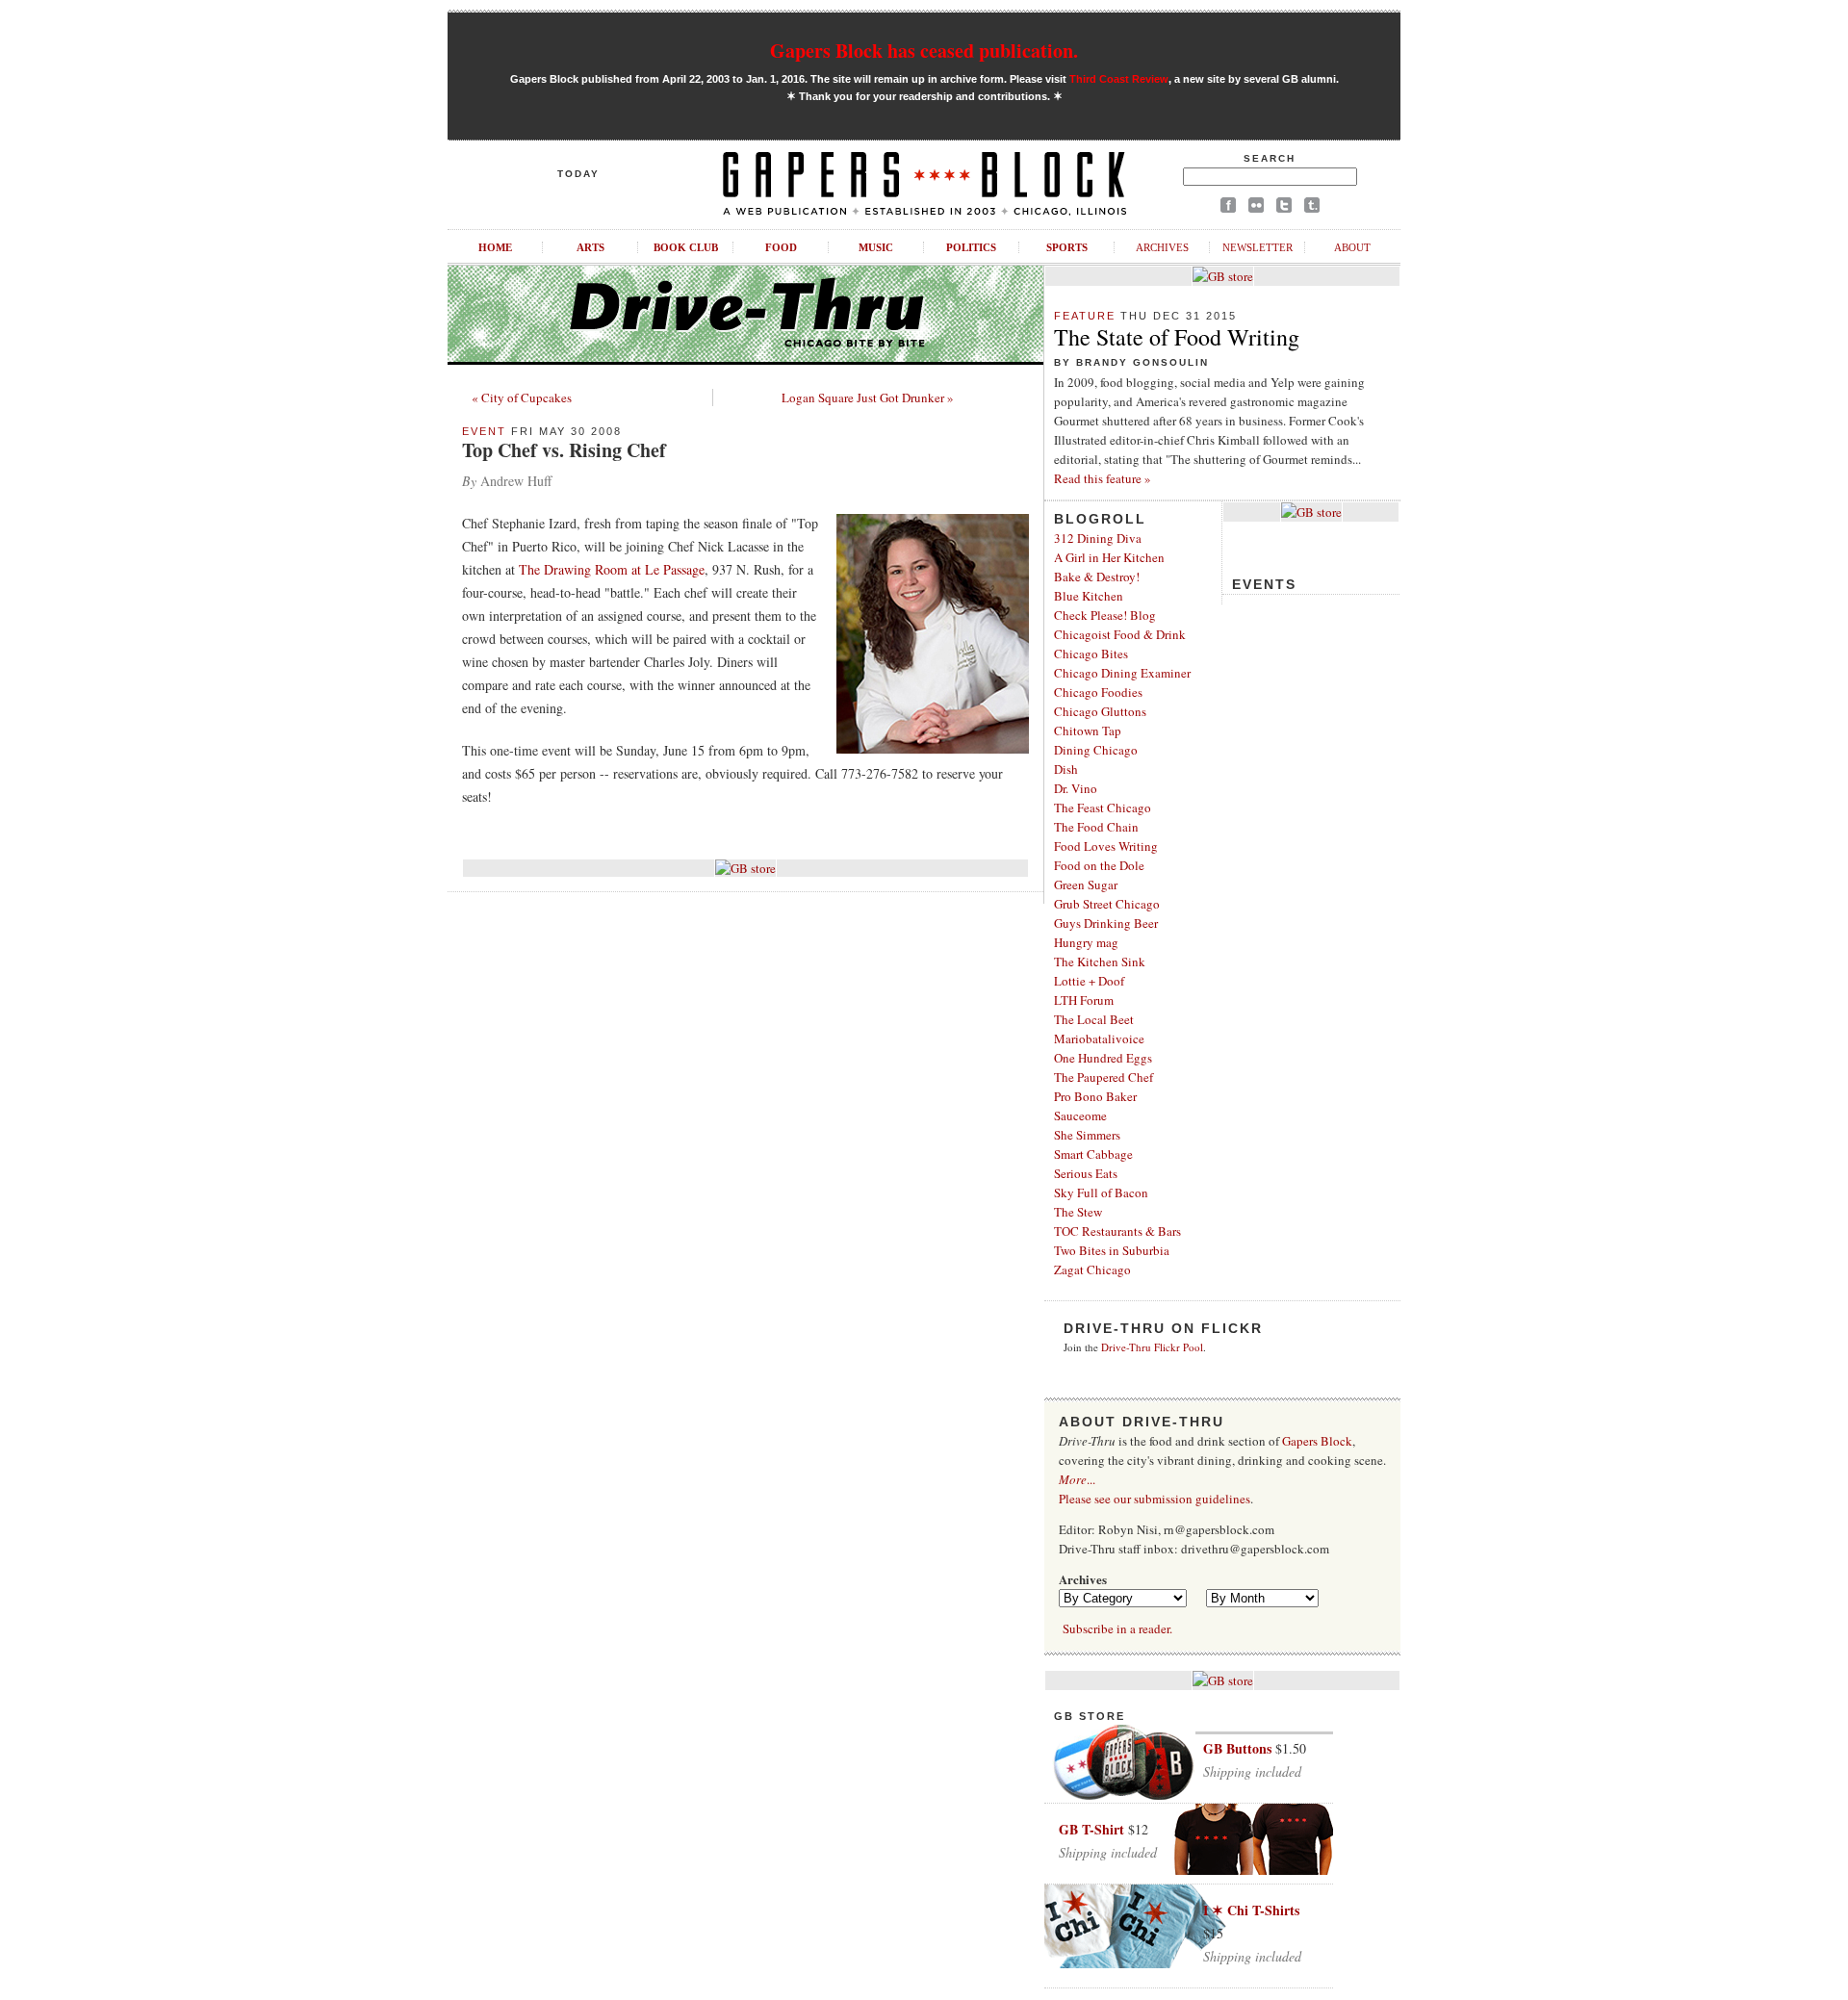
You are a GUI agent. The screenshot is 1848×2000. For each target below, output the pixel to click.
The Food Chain (1096, 827)
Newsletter (1258, 247)
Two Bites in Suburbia (1112, 1250)
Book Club (686, 247)
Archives (1162, 247)
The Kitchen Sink (1100, 962)
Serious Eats (1086, 1173)
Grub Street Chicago (1107, 904)
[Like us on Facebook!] (1228, 208)
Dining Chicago (1096, 750)
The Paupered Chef (1104, 1077)
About (1352, 247)
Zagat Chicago (1092, 1269)
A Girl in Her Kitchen (1109, 557)
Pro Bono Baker (1095, 1096)
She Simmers (1087, 1135)
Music (876, 247)
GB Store (1090, 1716)
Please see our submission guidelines (1155, 1499)
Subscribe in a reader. (1117, 1628)
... (1077, 1479)
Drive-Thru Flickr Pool (1152, 1347)
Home (495, 247)
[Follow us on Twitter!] (1284, 208)
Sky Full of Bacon (1101, 1192)
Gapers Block (1317, 1441)
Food (781, 247)
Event (484, 431)
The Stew (1078, 1212)
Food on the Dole (1099, 865)
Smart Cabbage (1093, 1154)
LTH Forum (1084, 1000)
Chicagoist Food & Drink (1120, 634)
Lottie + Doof (1089, 981)
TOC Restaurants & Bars (1117, 1231)
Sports (1067, 247)
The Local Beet (1094, 1019)
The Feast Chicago (1103, 808)
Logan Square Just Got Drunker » (868, 397)
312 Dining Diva (1098, 538)
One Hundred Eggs (1103, 1058)
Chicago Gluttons (1100, 711)
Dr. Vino (1076, 788)
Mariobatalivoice (1099, 1038)
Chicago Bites (1091, 654)
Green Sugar (1086, 885)
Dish (1066, 769)
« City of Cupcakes (522, 397)
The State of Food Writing (1177, 337)
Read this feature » (1103, 478)
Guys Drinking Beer (1106, 923)
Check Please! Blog (1105, 615)
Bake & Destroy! (1097, 577)
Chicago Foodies (1098, 692)
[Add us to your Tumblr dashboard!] (1312, 208)
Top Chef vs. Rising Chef (564, 450)
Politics (971, 247)
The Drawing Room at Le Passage (612, 569)
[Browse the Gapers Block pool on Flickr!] (1256, 208)
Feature (1085, 316)
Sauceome (1080, 1115)
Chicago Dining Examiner (1122, 673)
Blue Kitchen (1089, 596)
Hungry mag (1086, 942)
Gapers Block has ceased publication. (924, 51)
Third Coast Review (1119, 79)
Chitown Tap (1088, 731)
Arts (590, 247)
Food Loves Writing (1106, 846)
